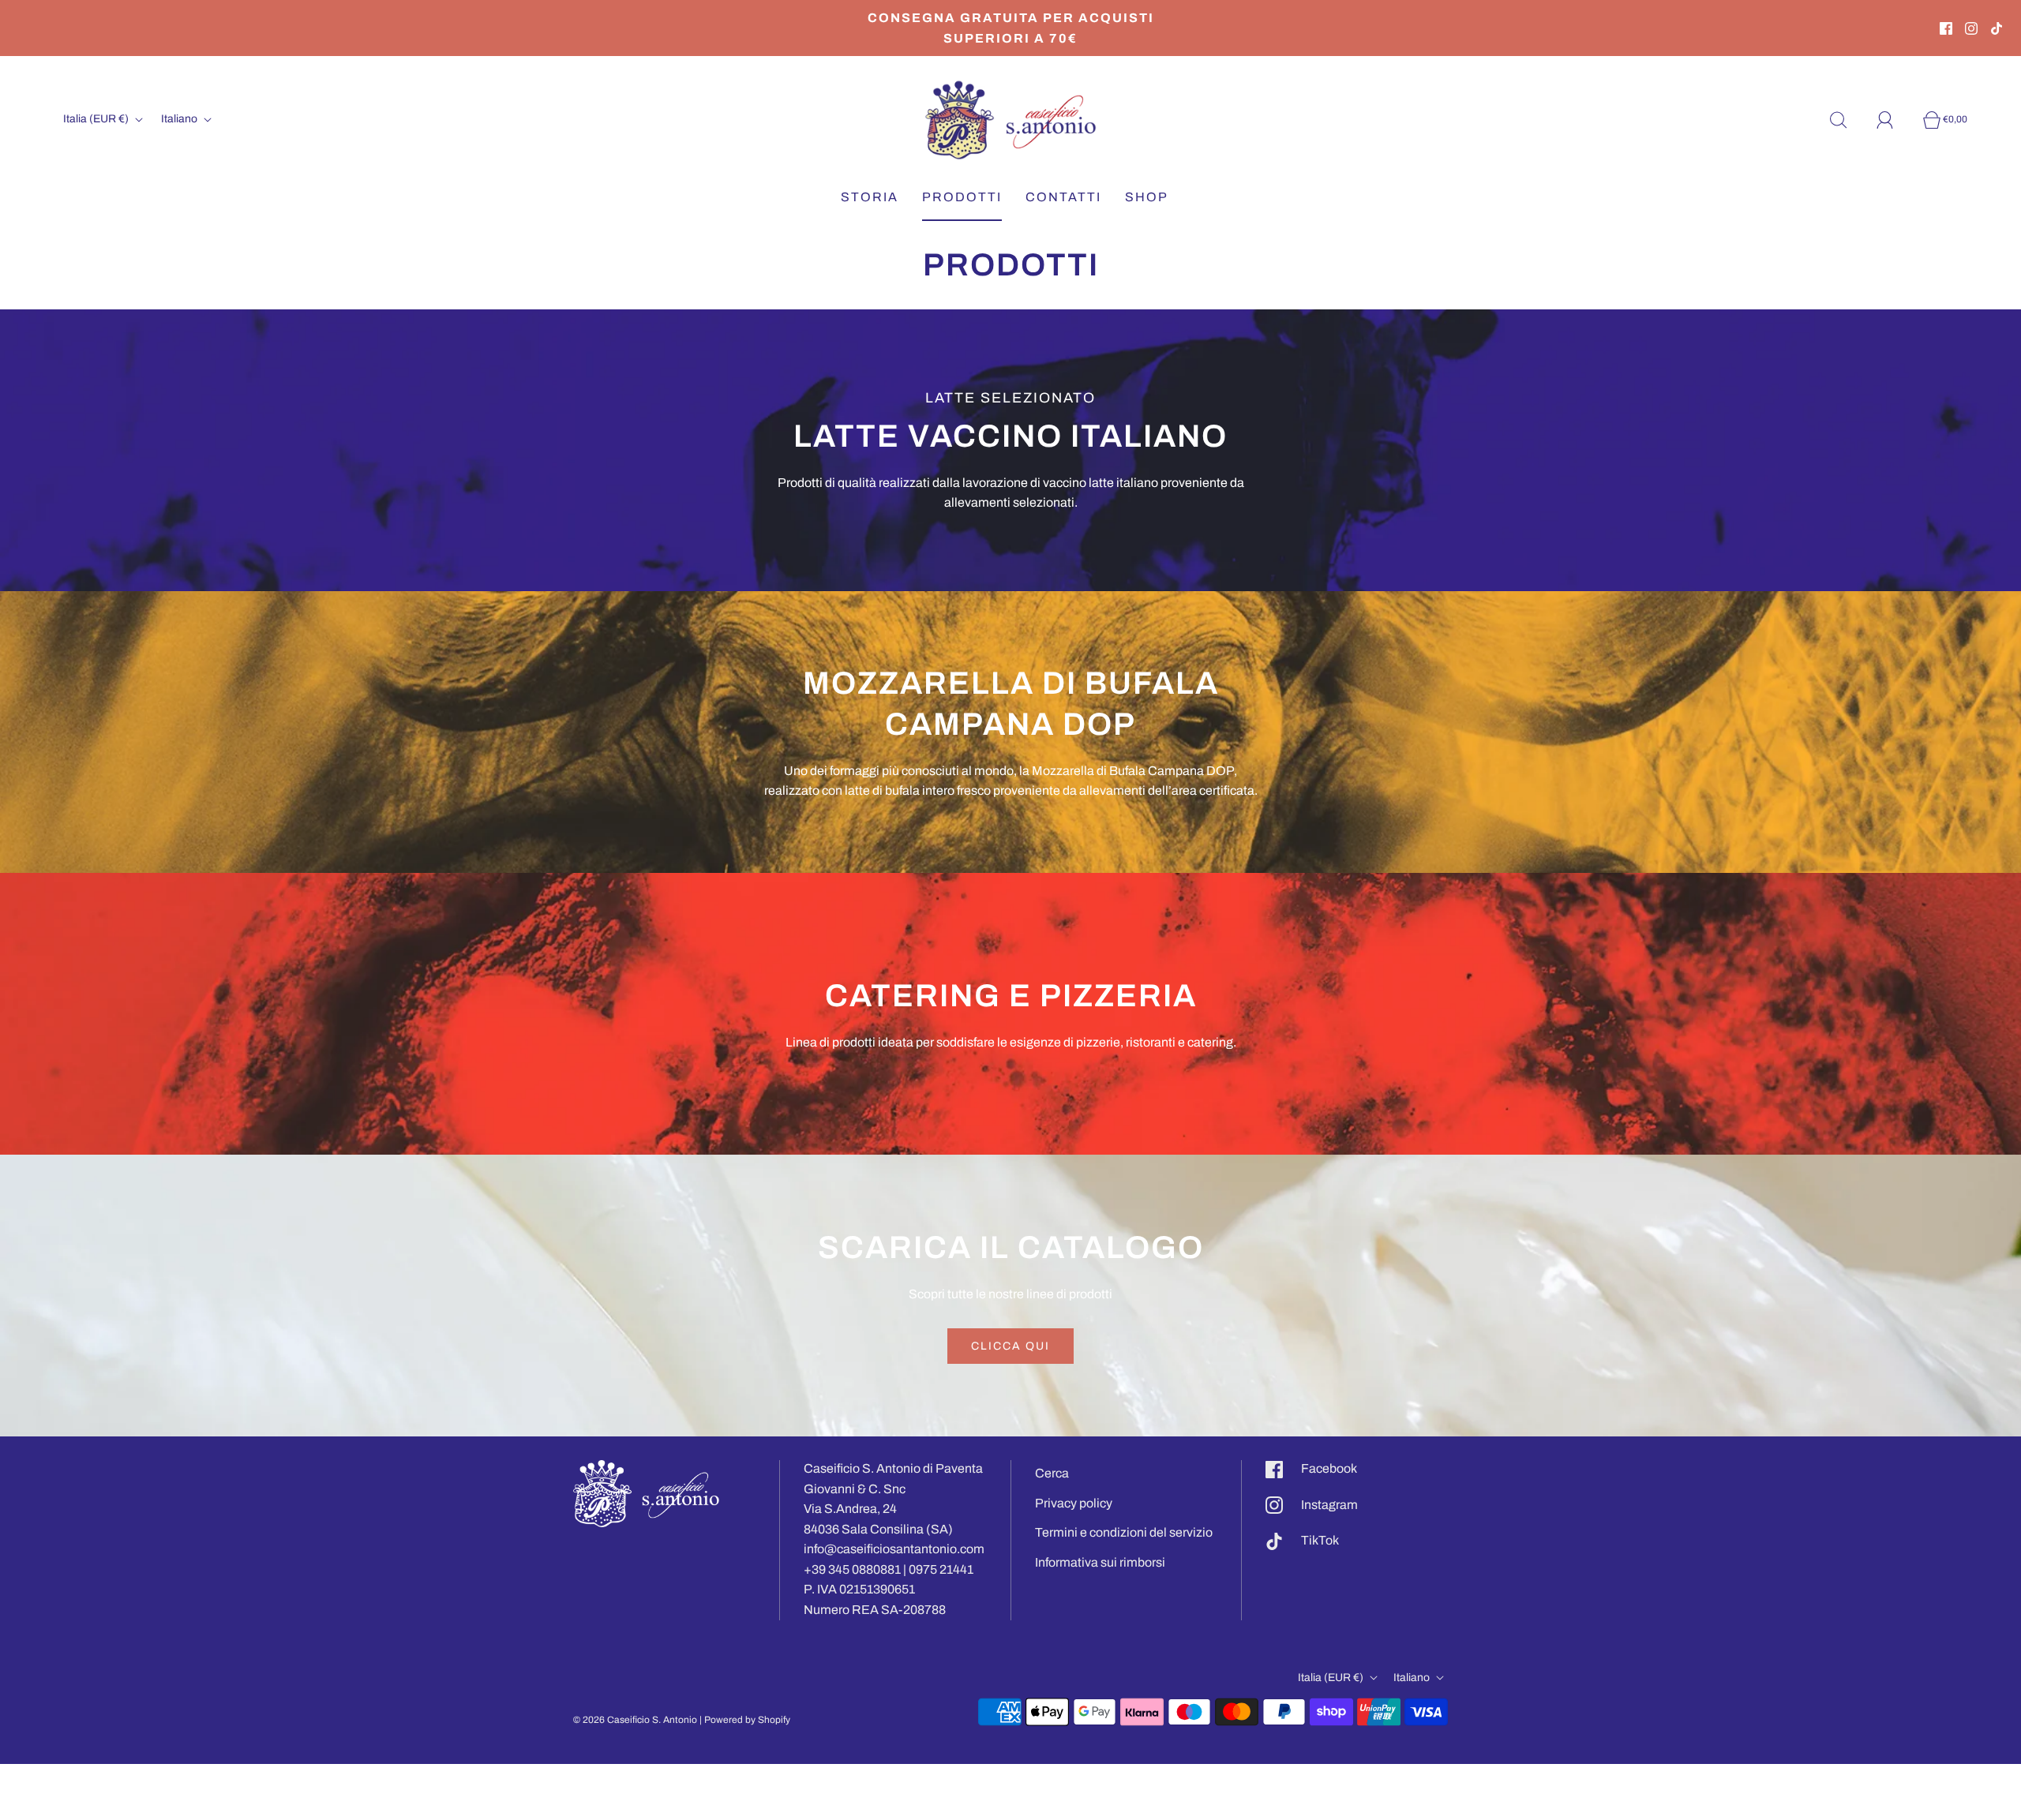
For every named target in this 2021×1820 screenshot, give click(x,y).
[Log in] (1894, 120)
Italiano (180, 119)
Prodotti (962, 197)
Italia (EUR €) (97, 119)
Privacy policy (1074, 1503)
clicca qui (1010, 1346)
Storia (870, 197)
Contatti (1063, 197)
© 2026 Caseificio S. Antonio (635, 1720)
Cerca (1052, 1473)
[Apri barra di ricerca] (1847, 120)
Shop (1147, 197)
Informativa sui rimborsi (1100, 1562)
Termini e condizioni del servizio (1124, 1532)
